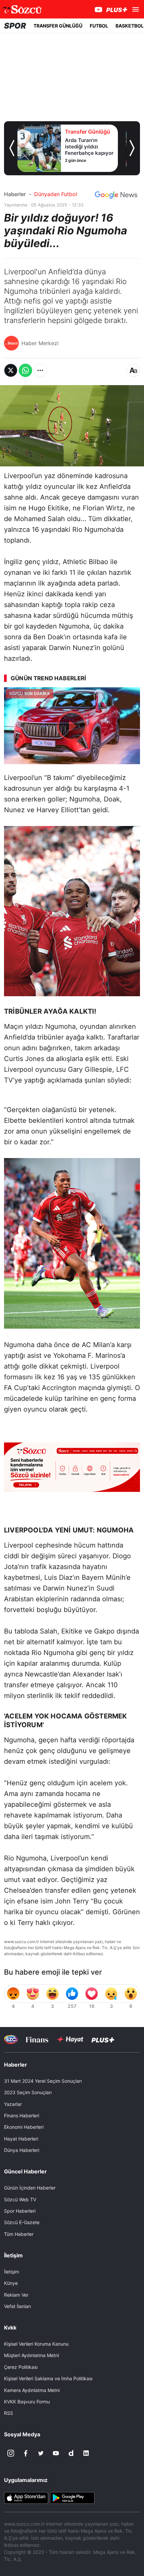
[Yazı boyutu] (133, 370)
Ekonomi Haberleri (24, 2127)
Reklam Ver (16, 2295)
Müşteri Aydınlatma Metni (31, 2355)
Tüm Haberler (19, 2234)
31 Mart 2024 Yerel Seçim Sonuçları (43, 2081)
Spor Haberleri (20, 2211)
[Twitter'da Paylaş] (11, 370)
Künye (11, 2283)
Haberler (15, 194)
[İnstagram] (11, 2453)
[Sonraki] (132, 148)
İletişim (12, 2272)
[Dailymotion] (71, 2453)
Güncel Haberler (25, 2171)
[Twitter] (41, 2453)
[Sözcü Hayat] (70, 2039)
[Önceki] (12, 148)
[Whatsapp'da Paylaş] (25, 370)
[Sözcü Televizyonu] (11, 2040)
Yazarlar (13, 2104)
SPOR (15, 26)
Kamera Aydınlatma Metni (32, 2390)
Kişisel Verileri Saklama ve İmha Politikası (48, 2378)
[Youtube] (56, 2453)
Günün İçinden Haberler (30, 2188)
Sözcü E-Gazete (22, 2222)
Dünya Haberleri (22, 2150)
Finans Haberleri (22, 2115)
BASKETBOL (130, 26)
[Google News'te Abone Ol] (116, 195)
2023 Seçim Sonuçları (28, 2092)
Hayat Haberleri (21, 2139)
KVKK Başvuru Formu (27, 2402)
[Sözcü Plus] (103, 2040)
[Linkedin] (86, 2453)
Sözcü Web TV (20, 2199)
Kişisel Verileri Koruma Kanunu (36, 2344)
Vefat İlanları (17, 2306)
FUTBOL (99, 26)
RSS (9, 2413)
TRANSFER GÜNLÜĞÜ (58, 26)
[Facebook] (26, 2453)
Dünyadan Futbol (56, 194)
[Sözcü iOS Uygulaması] (26, 2497)
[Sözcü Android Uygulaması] (72, 2497)
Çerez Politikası (21, 2367)
